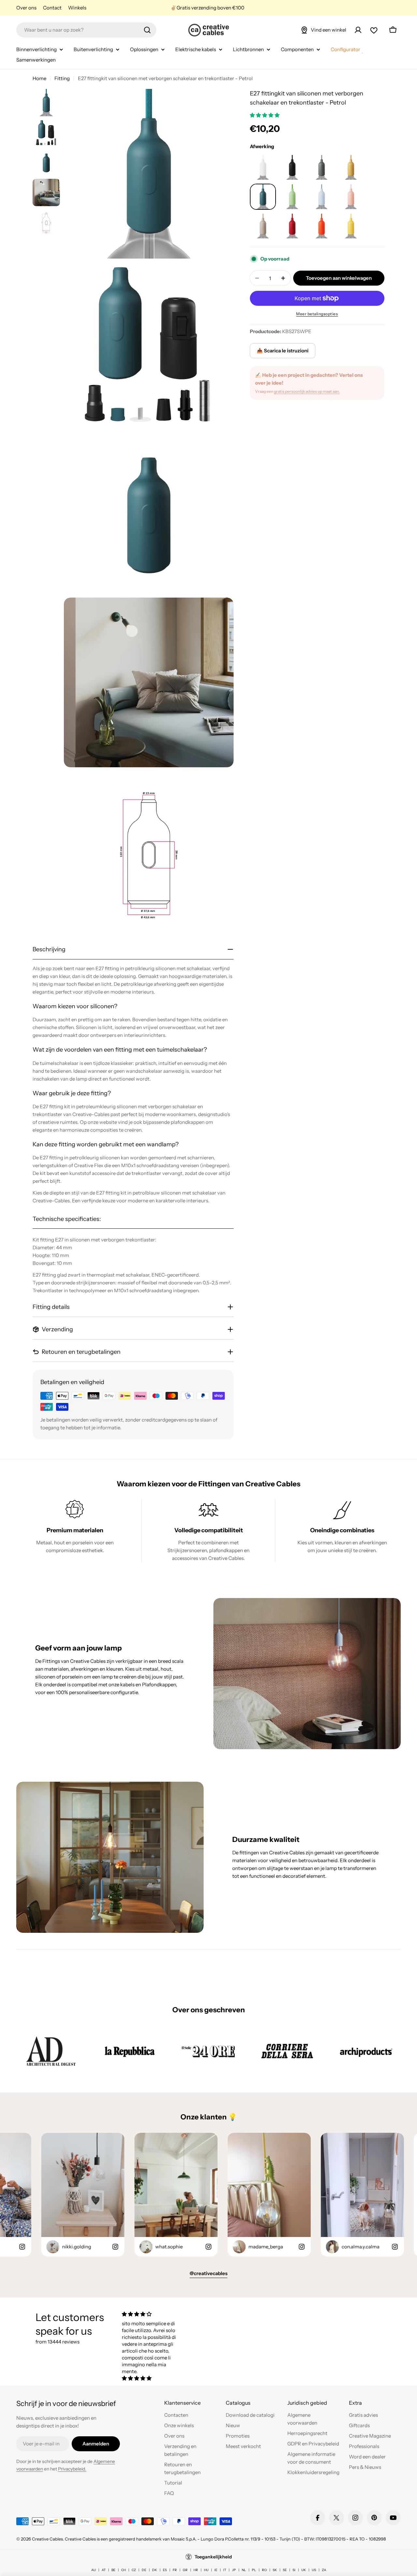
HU (206, 2570)
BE (113, 2570)
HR (196, 2570)
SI (294, 2570)
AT (104, 2570)
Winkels (77, 8)
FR (175, 2570)
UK (304, 2570)
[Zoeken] (147, 30)
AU (93, 2570)
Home (39, 78)
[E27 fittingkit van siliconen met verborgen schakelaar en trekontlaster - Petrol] (263, 167)
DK (155, 2570)
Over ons (26, 8)
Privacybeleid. (72, 2469)
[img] (149, 2314)
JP (234, 2570)
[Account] (358, 30)
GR (185, 2570)
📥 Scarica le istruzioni (283, 351)
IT (225, 2570)
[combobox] (86, 30)
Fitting (62, 78)
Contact (52, 8)
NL (244, 2570)
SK (275, 2570)
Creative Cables (47, 2539)
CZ (134, 2570)
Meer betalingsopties (317, 314)
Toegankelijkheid (213, 2557)
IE (216, 2570)
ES (165, 2570)
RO (264, 2570)
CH (123, 2570)
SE (285, 2570)
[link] (51, 2051)
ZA (324, 2570)
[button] (265, 115)
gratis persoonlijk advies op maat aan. (307, 391)
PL (254, 2570)
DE (144, 2570)
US (314, 2570)
